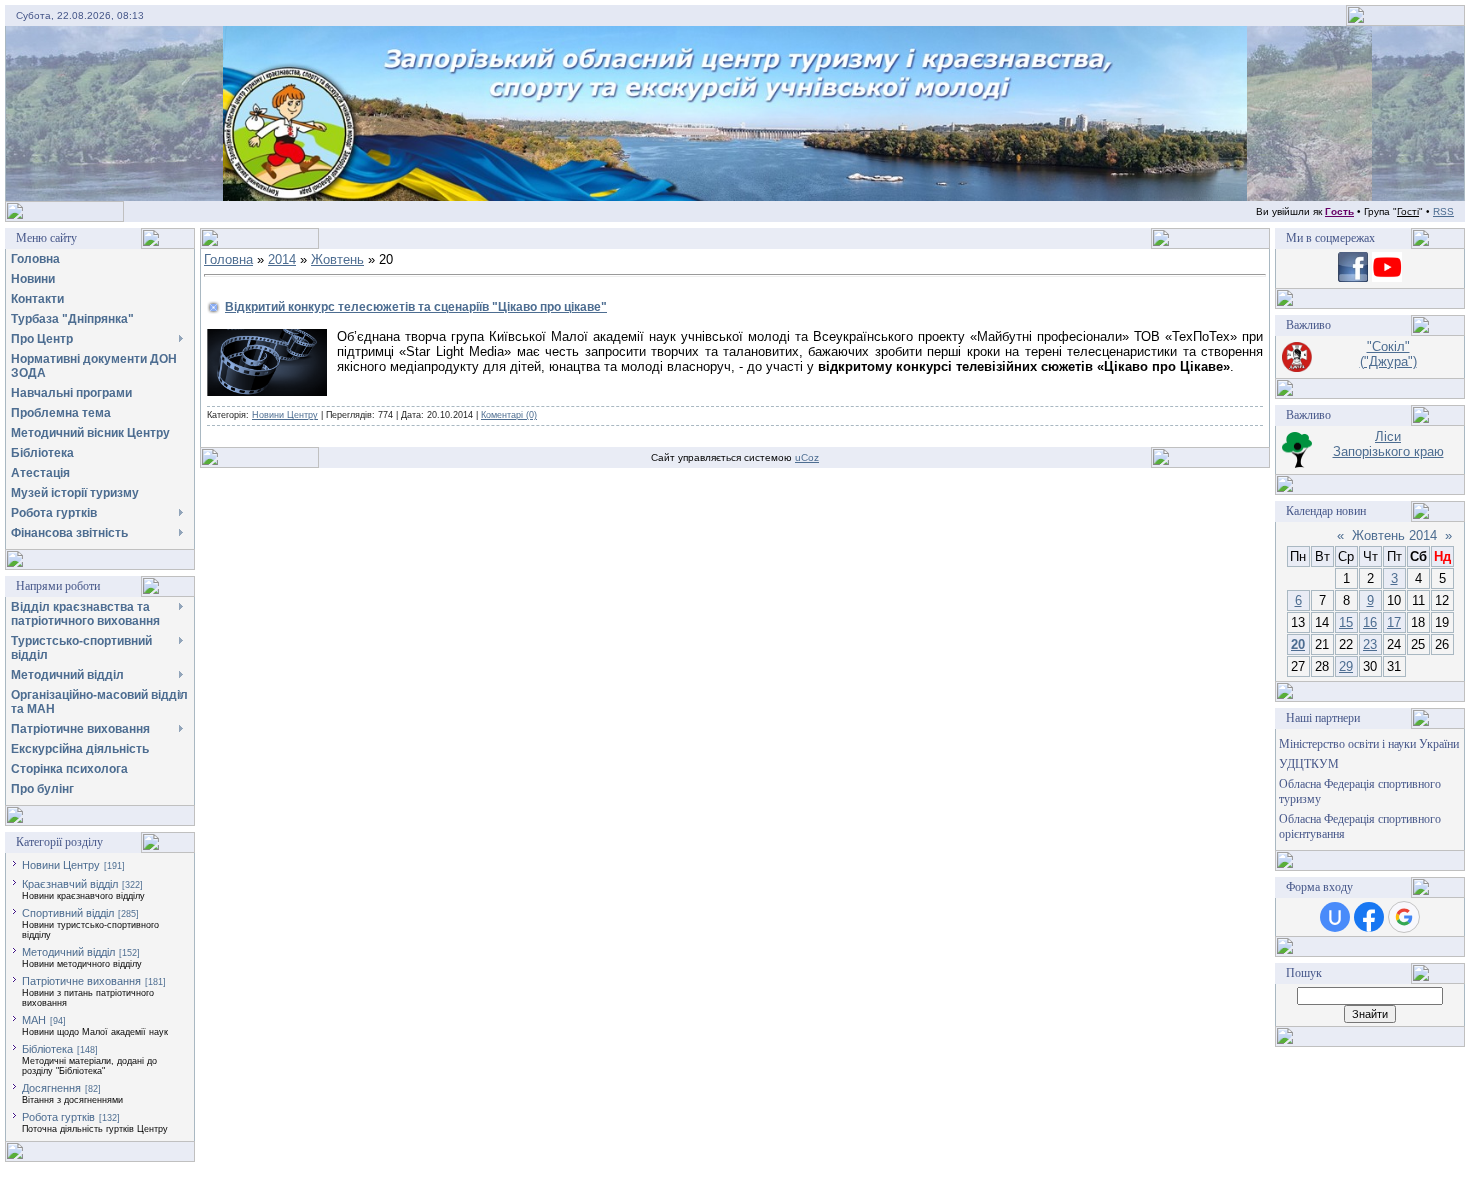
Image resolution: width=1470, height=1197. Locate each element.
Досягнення (51, 1088)
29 (1346, 666)
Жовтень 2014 (1394, 535)
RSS (1443, 211)
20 (1298, 644)
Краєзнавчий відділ (70, 884)
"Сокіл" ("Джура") (1388, 354)
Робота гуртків (58, 1117)
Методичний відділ (68, 952)
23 (1370, 644)
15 (1346, 622)
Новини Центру (61, 865)
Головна (228, 259)
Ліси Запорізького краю (1388, 444)
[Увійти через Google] (1404, 917)
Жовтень (337, 259)
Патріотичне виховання (81, 981)
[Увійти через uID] (1335, 917)
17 (1394, 622)
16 (1370, 622)
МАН (34, 1020)
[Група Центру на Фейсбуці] (1353, 277)
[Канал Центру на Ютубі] (1387, 277)
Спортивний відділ (68, 913)
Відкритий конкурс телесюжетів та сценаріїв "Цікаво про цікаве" (416, 307)
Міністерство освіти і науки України (1369, 744)
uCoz (807, 457)
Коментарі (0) (509, 415)
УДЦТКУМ (1309, 764)
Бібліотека (47, 1049)
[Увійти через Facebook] (1369, 917)
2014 (282, 259)
